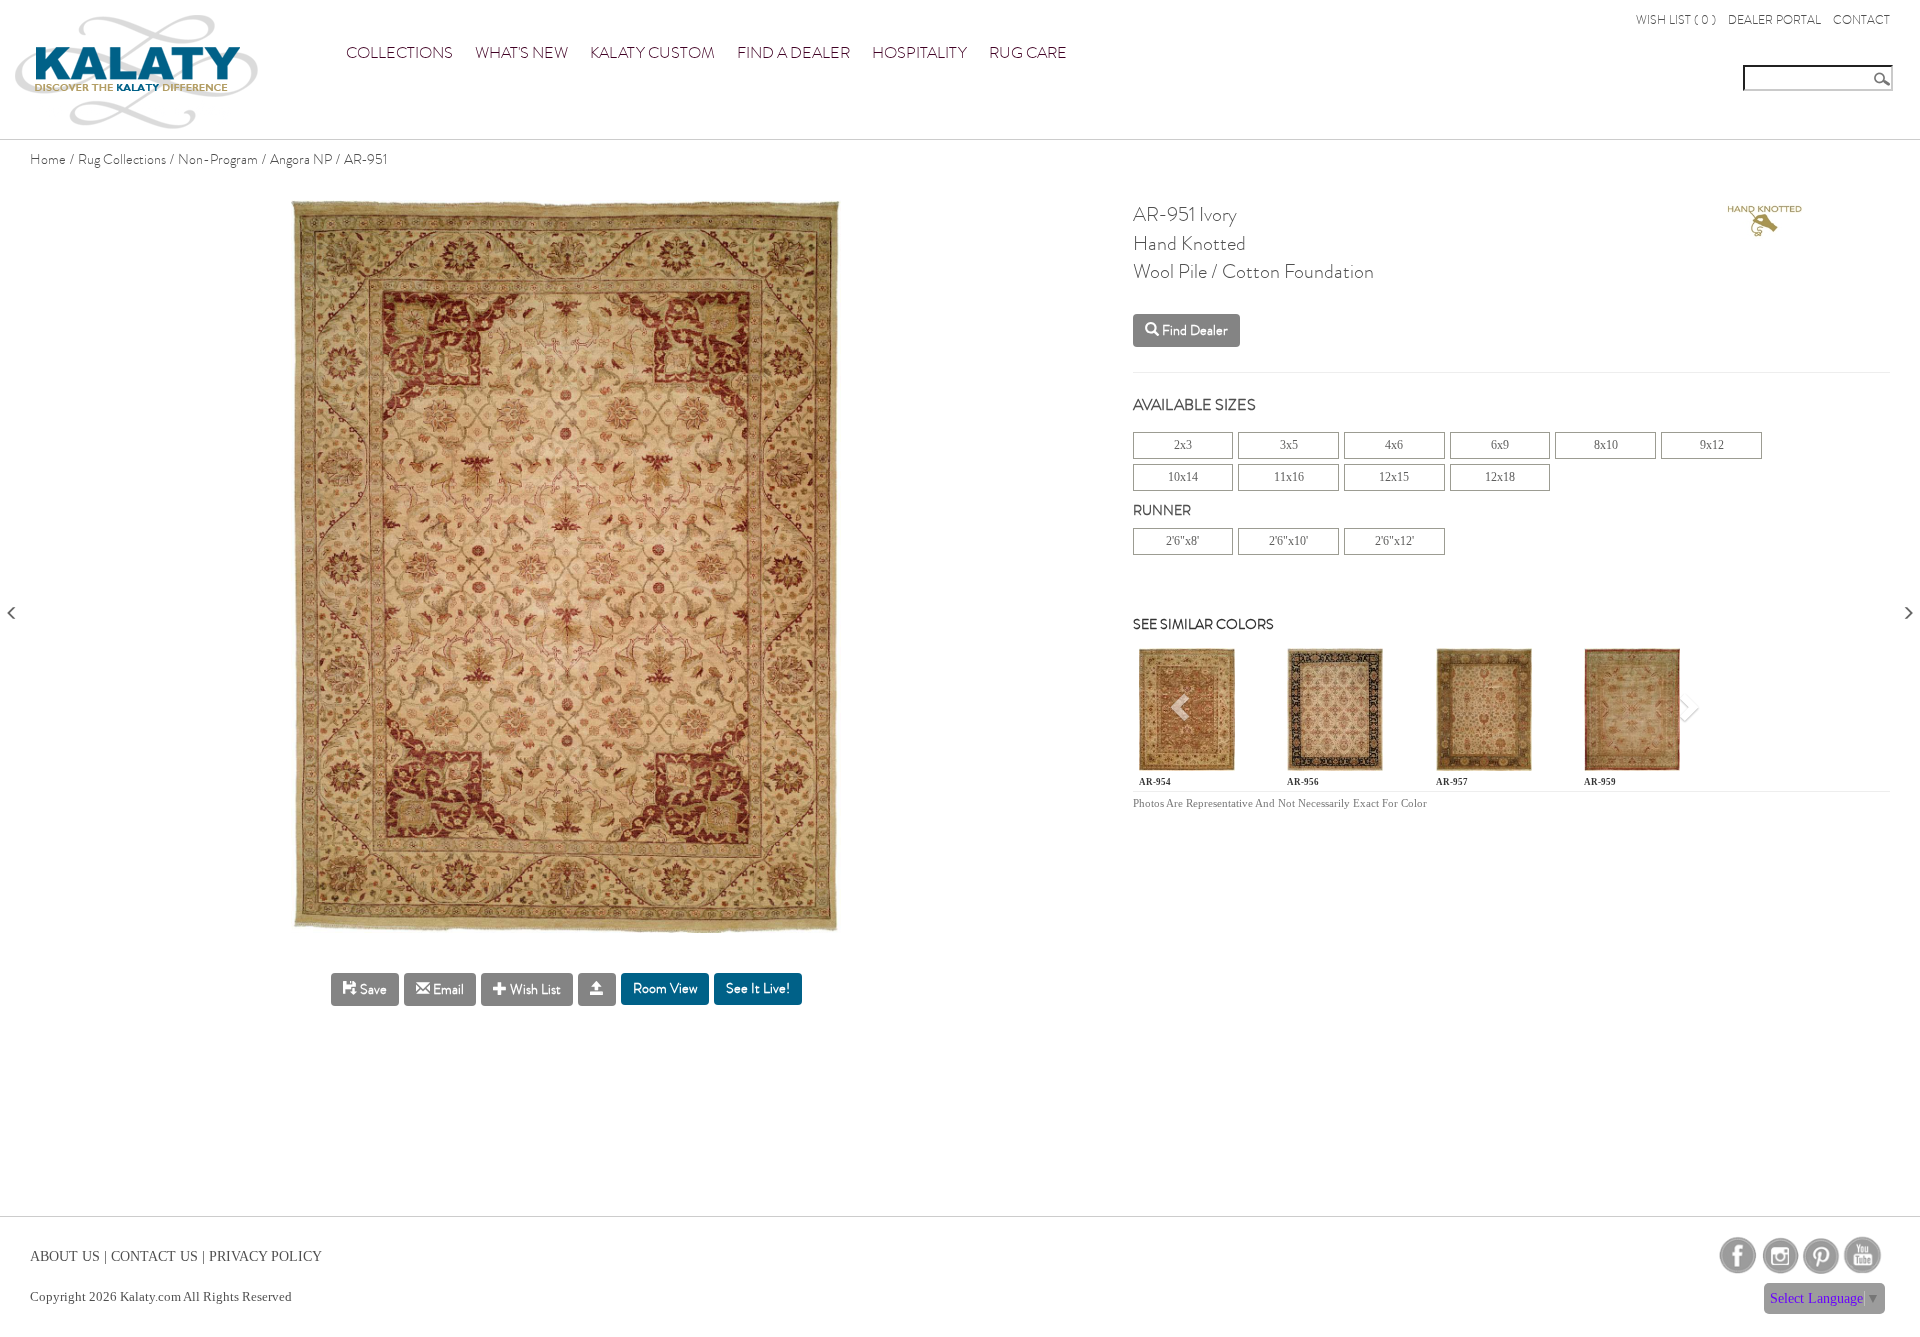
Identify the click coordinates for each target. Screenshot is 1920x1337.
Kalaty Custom (652, 53)
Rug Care (1028, 53)
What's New (521, 53)
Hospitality (919, 53)
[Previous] (12, 606)
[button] (1183, 713)
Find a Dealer (793, 53)
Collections (399, 53)
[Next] (1908, 606)
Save (372, 989)
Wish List (534, 989)
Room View (665, 988)
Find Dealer (1193, 330)
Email (447, 989)
